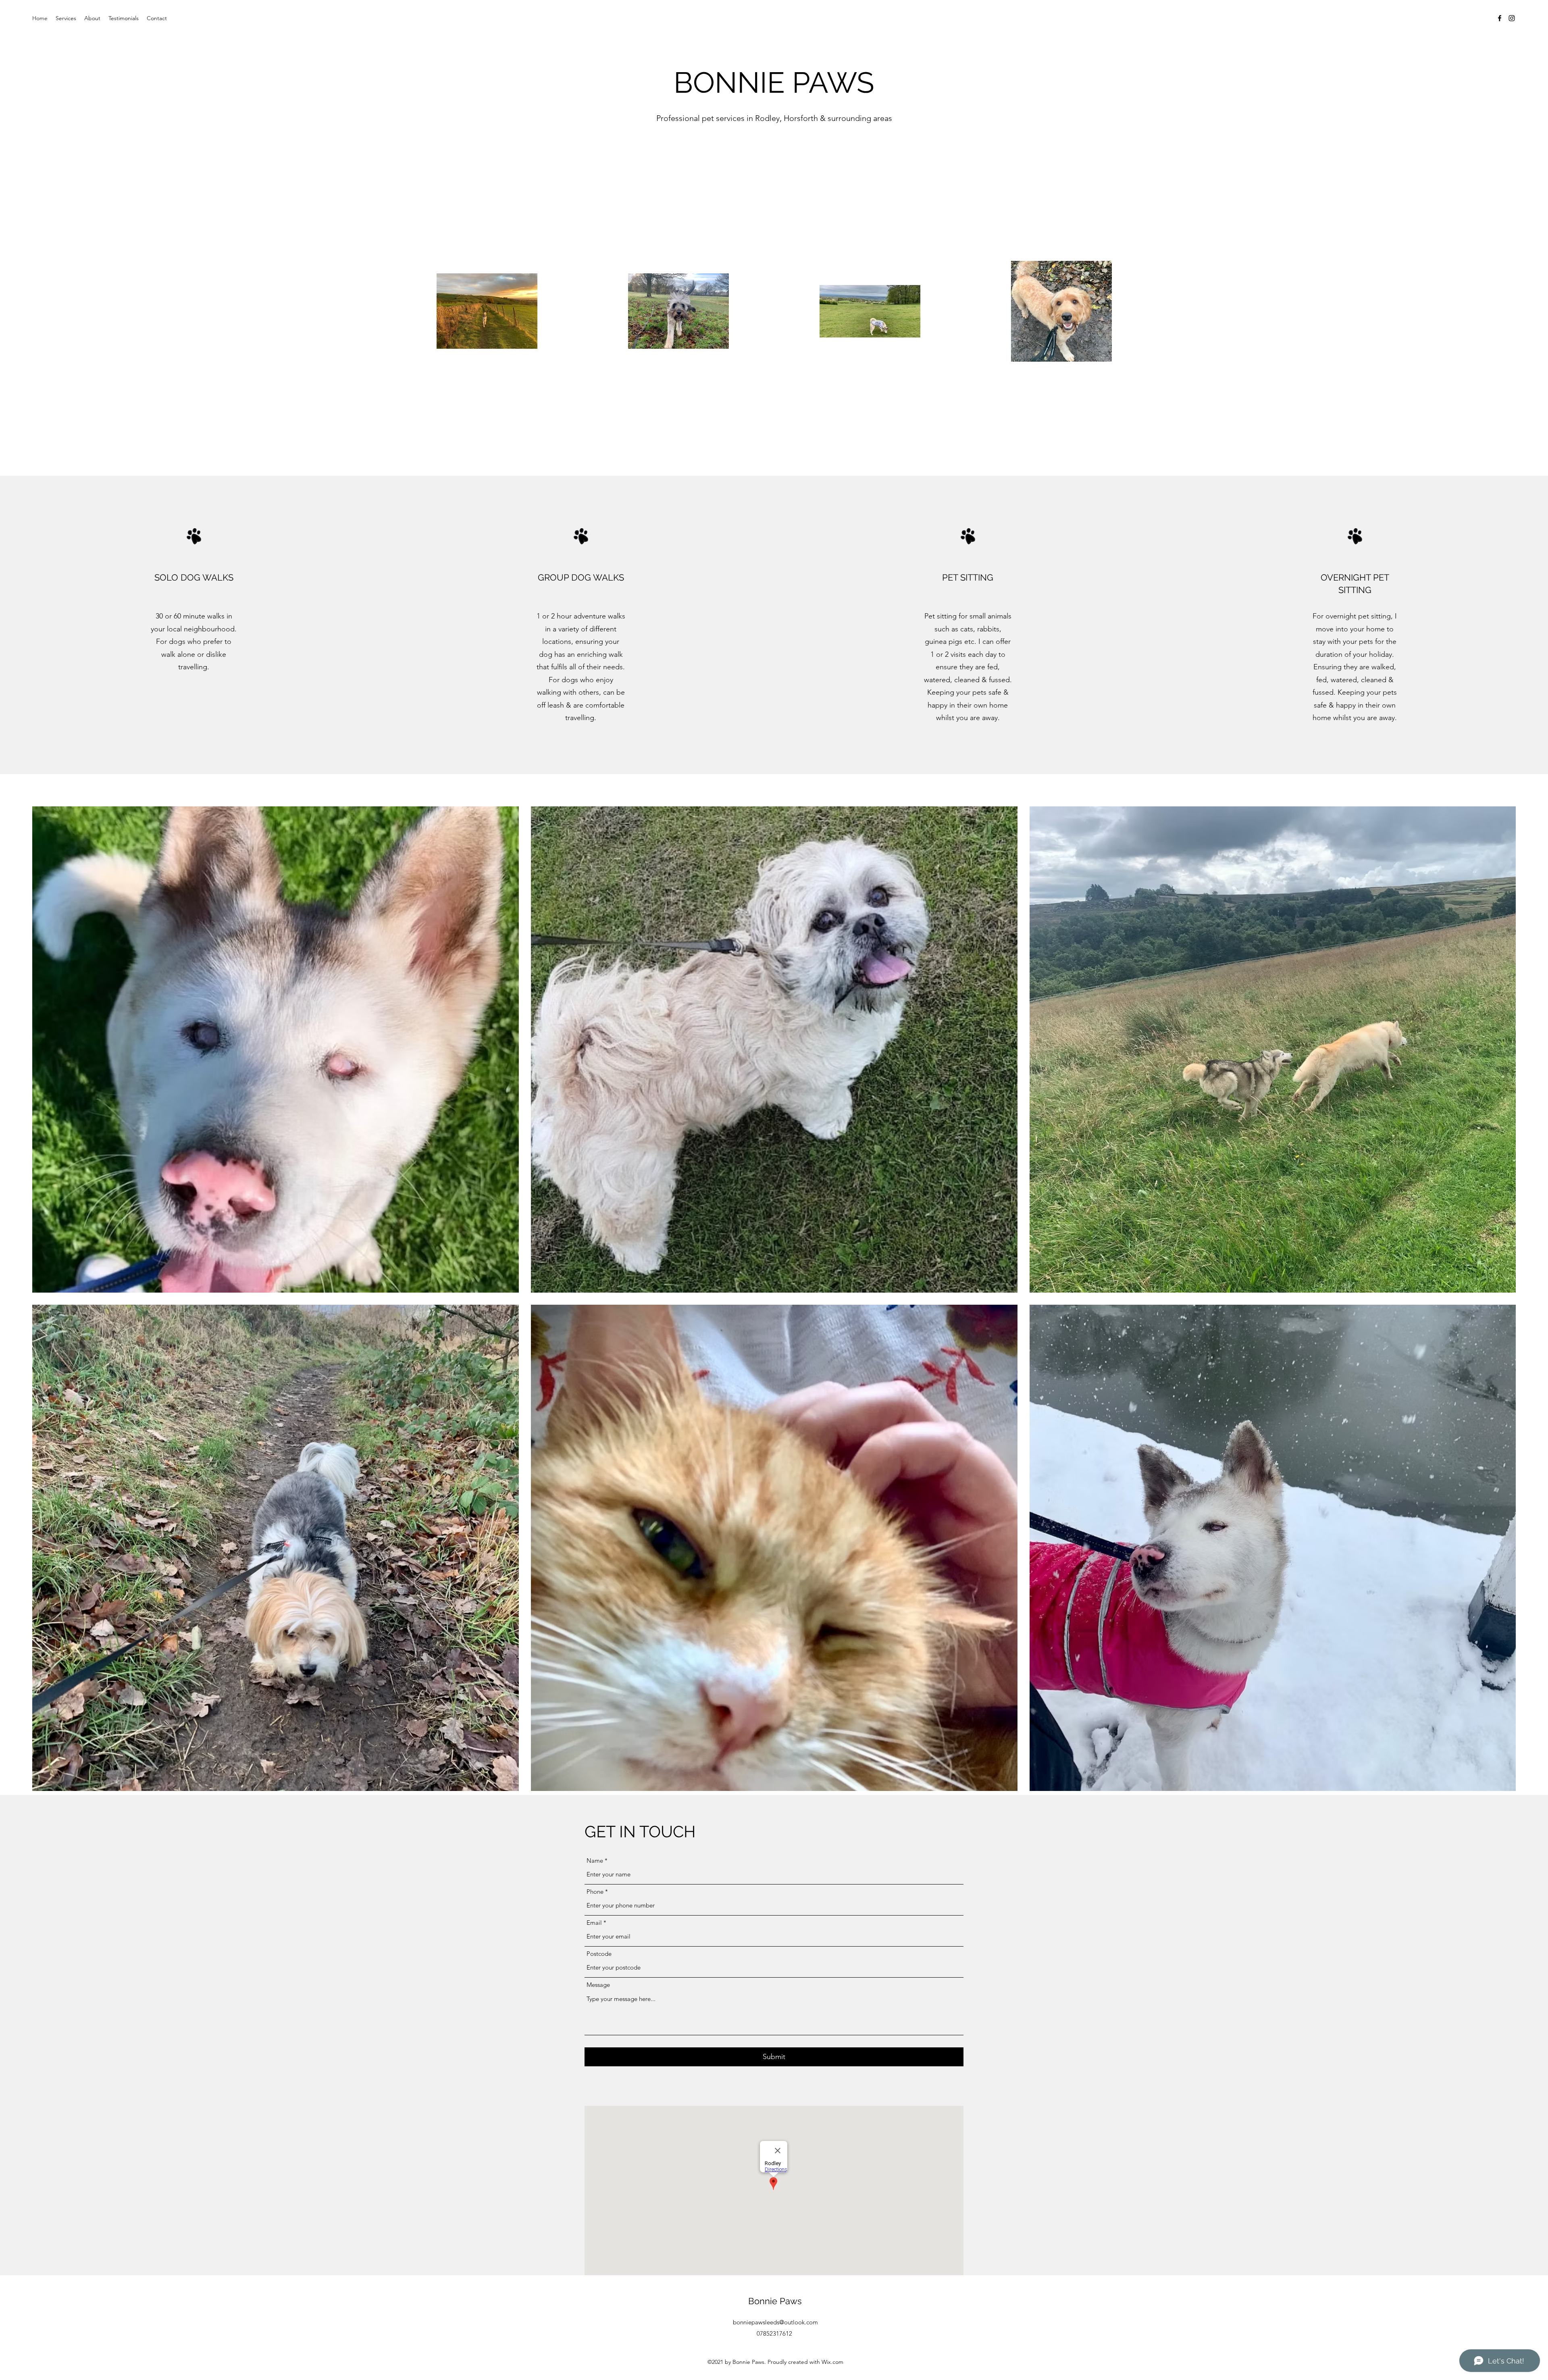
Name (595, 1860)
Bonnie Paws (775, 2301)
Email (594, 1923)
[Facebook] (1500, 18)
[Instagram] (1512, 18)
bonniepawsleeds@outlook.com (775, 2322)
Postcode (599, 1954)
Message (598, 1985)
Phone (595, 1892)
